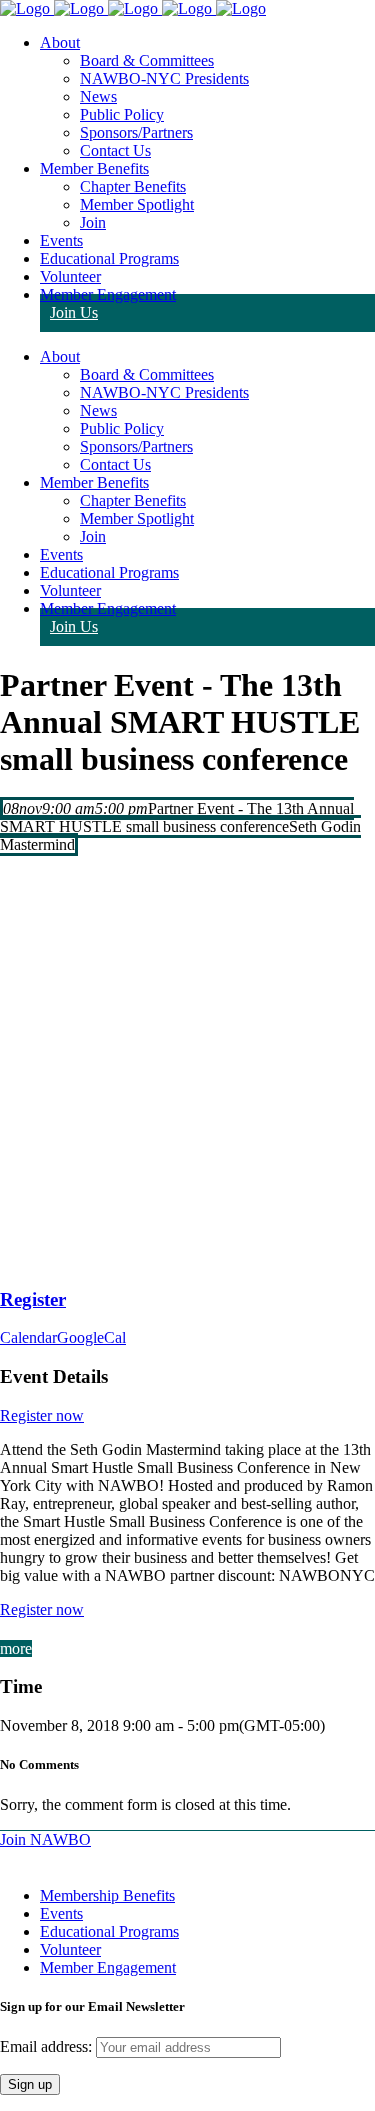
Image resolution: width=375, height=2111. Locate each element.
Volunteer (70, 1949)
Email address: (48, 2046)
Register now (42, 1415)
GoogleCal (91, 1337)
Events (61, 1913)
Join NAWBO (45, 1839)
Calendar (28, 1337)
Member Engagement (108, 1967)
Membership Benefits (107, 1895)
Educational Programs (109, 1931)
